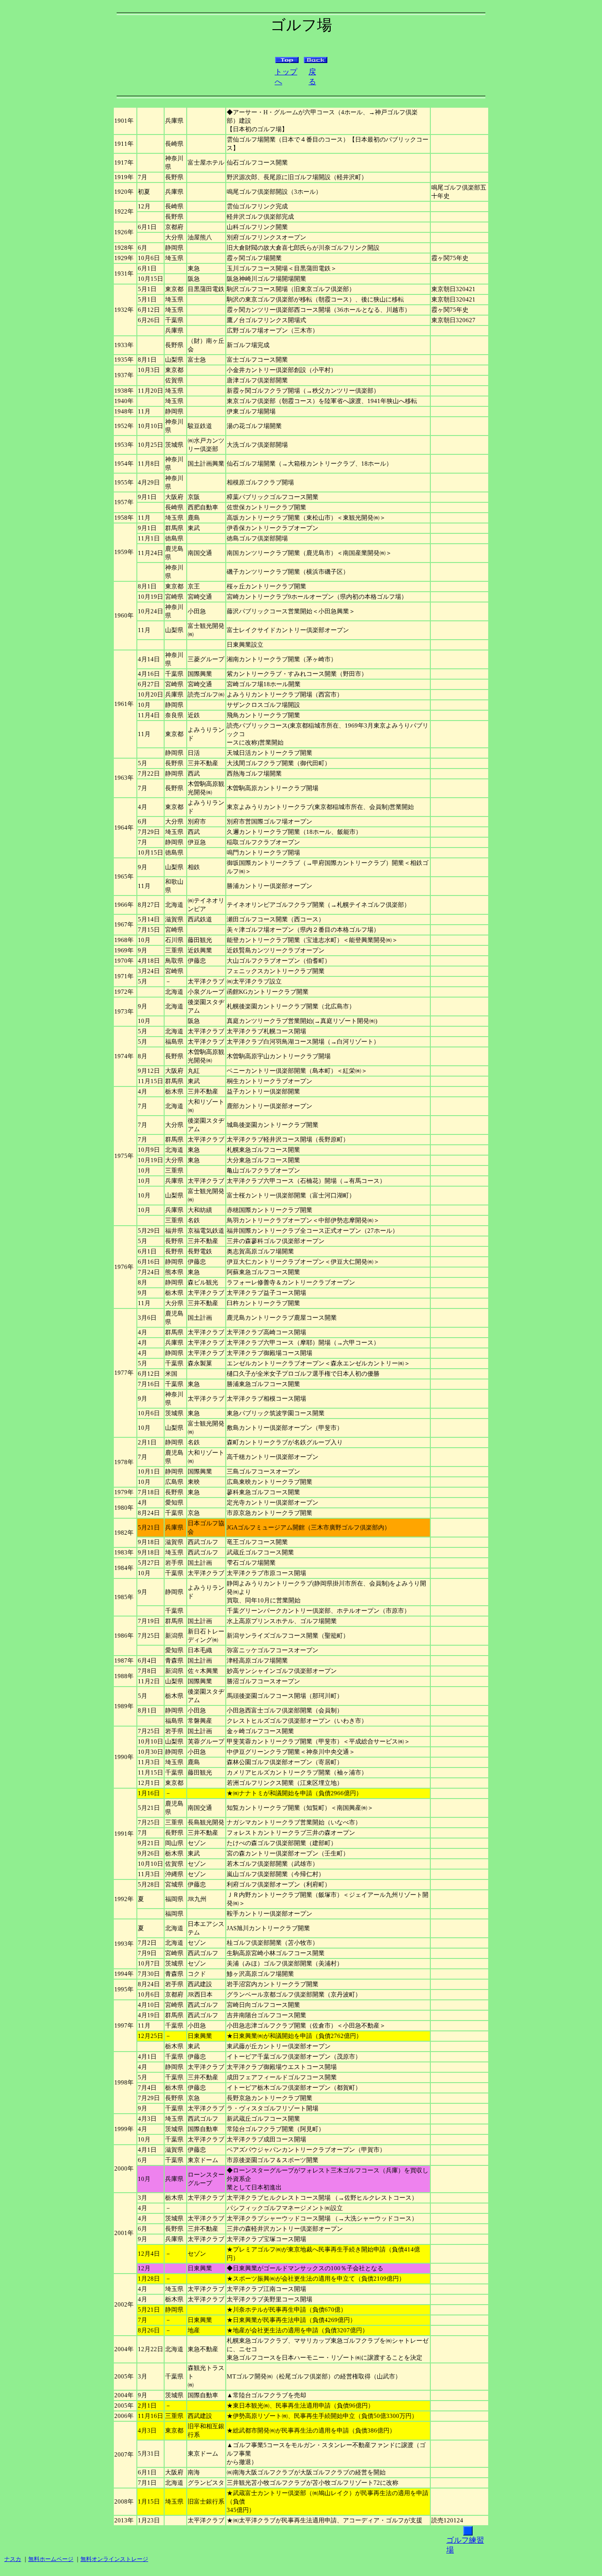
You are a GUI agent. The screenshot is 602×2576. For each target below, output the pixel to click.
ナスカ (13, 2559)
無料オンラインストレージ (114, 2559)
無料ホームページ (51, 2559)
